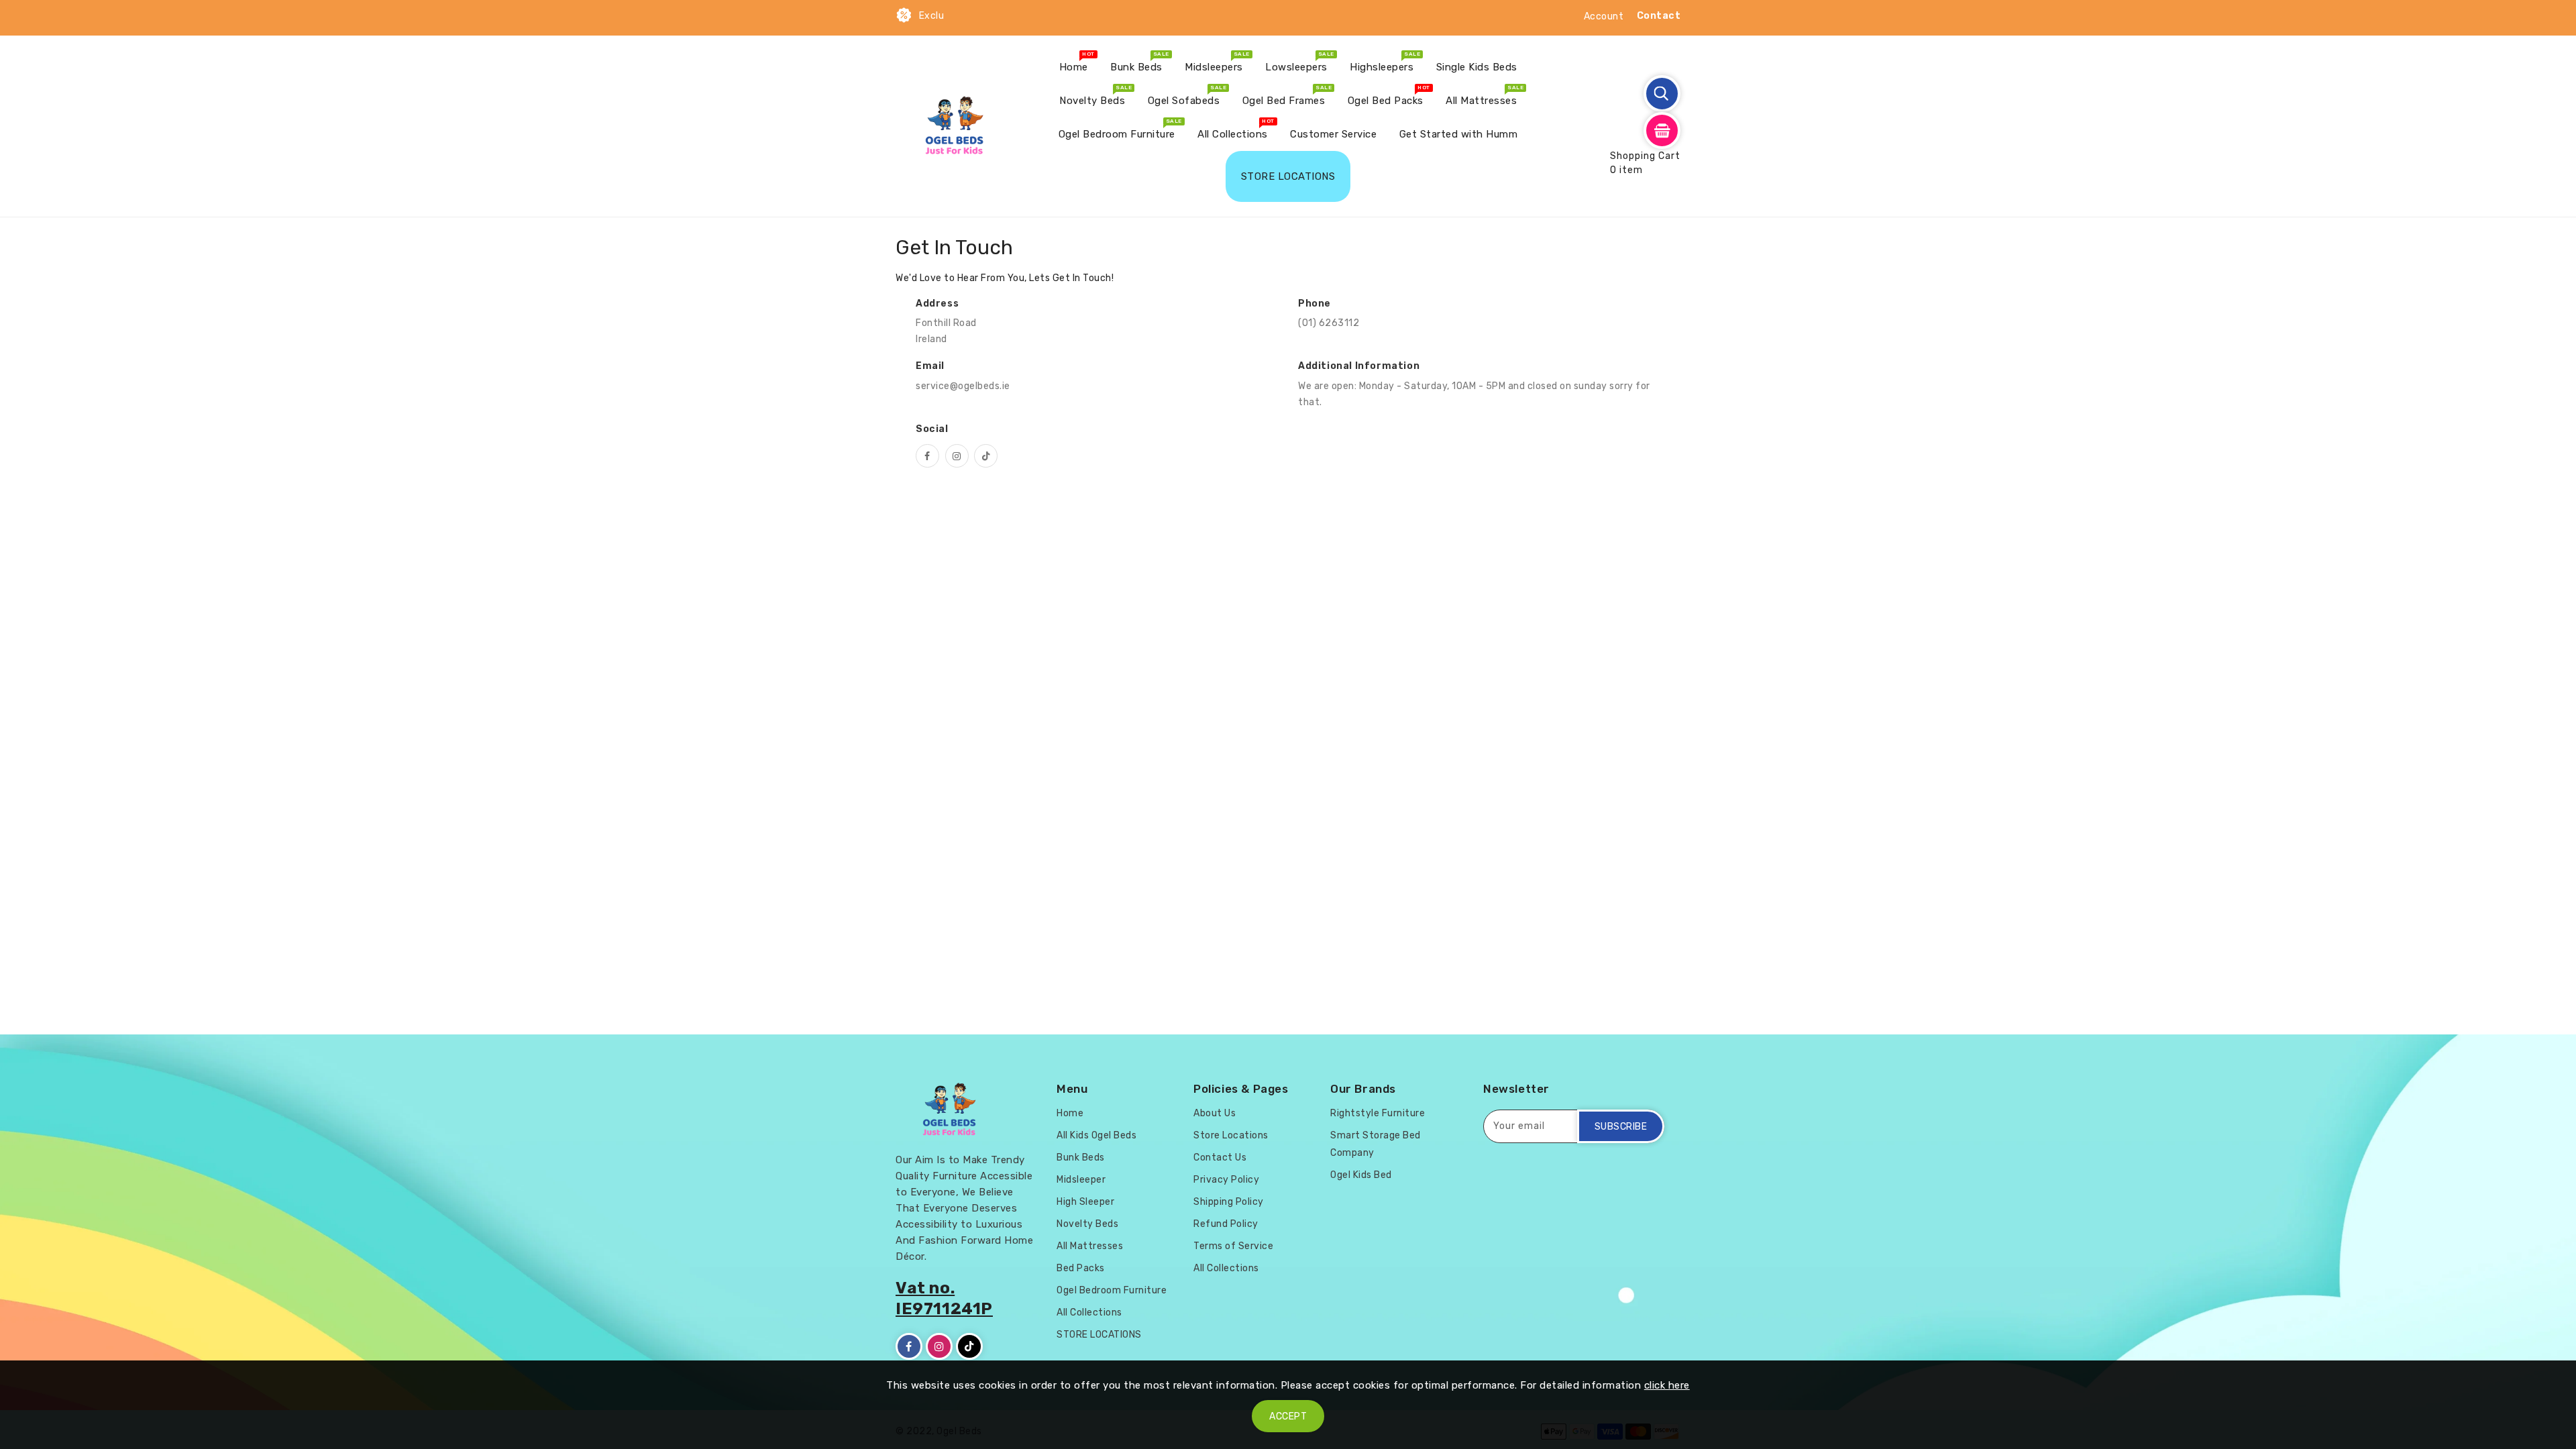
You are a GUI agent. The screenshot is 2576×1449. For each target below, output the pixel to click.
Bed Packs (1081, 1268)
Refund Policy (1226, 1224)
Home (1070, 1113)
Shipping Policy (1229, 1202)
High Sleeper (1085, 1202)
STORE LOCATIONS (1099, 1335)
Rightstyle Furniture (1378, 1113)
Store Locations (1231, 1135)
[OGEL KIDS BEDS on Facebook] (927, 456)
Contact (1659, 16)
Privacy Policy (1226, 1180)
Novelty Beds (1087, 1224)
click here (1667, 1385)
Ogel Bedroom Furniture (1112, 1290)
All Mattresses (1090, 1246)
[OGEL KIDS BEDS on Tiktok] (986, 456)
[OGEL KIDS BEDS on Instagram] (957, 456)
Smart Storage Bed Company (1376, 1144)
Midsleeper (1081, 1180)
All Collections (1089, 1312)
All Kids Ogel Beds (1096, 1135)
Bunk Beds (1081, 1158)
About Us (1215, 1113)
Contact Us (1220, 1158)
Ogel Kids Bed (1361, 1175)
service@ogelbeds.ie (963, 386)
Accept (1288, 1416)
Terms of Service (1233, 1246)
